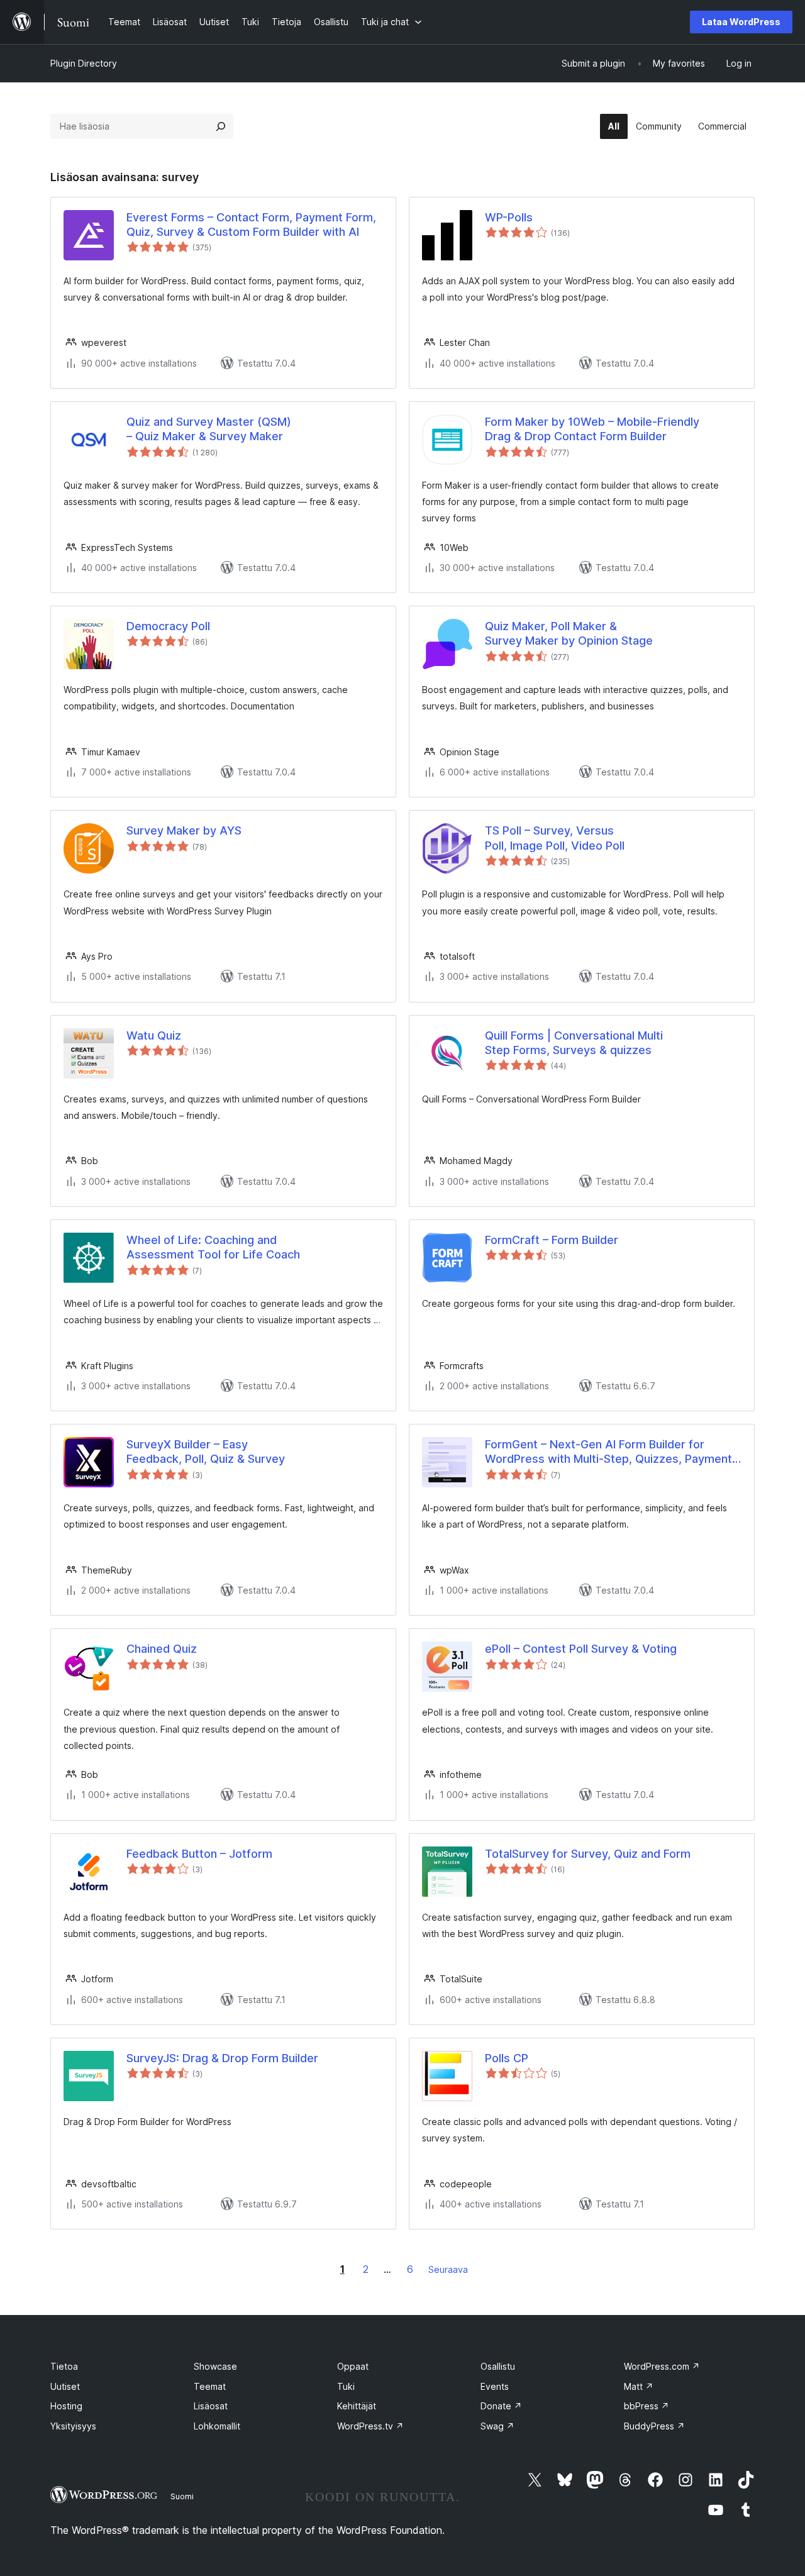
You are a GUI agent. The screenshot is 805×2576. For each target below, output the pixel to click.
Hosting (66, 2406)
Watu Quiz (154, 1035)
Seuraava (448, 2269)
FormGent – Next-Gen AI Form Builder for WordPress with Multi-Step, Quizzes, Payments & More (612, 1452)
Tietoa (64, 2366)
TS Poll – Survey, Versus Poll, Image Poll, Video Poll (555, 838)
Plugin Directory (84, 63)
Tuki (346, 2386)
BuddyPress (654, 2426)
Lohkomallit (217, 2426)
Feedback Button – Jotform (199, 1854)
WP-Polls (509, 217)
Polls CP (507, 2058)
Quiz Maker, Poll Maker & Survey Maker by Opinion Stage (569, 633)
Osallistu (498, 2366)
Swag (497, 2426)
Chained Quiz (162, 1649)
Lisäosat (211, 2406)
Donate (501, 2406)
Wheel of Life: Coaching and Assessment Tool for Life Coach (213, 1247)
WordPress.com (662, 2366)
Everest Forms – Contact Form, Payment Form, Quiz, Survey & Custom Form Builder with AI (251, 225)
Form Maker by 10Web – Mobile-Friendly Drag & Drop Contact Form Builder (592, 429)
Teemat (210, 2386)
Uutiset (65, 2386)
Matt (639, 2386)
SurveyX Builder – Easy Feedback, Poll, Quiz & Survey (206, 1452)
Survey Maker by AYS (184, 830)
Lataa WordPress (741, 22)
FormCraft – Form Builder (552, 1240)
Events (495, 2386)
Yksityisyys (73, 2426)
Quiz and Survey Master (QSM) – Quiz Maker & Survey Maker (209, 429)
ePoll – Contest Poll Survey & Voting (581, 1649)
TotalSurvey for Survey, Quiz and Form (588, 1854)
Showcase (215, 2366)
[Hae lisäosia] (221, 126)
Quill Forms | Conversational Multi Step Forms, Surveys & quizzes (574, 1043)
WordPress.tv (370, 2426)
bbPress (647, 2406)
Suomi (182, 2496)
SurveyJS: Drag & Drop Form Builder (222, 2058)
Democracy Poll (168, 626)
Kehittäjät (357, 2406)
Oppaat (353, 2366)
